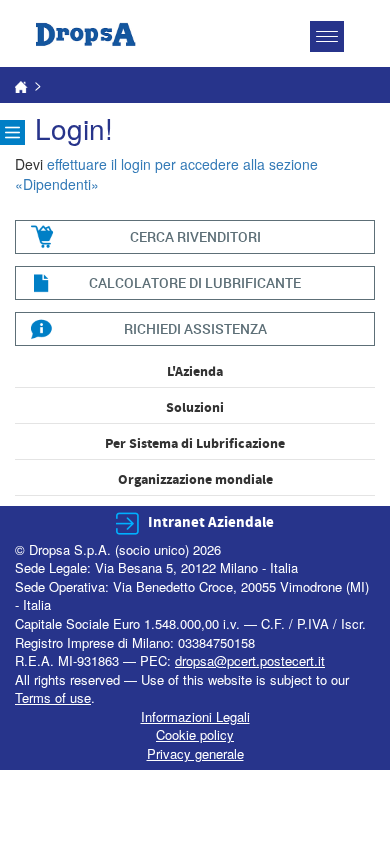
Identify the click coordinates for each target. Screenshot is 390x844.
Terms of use (53, 697)
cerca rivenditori (195, 236)
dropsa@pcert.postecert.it (250, 660)
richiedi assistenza (195, 328)
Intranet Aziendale (211, 522)
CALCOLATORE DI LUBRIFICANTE (195, 282)
